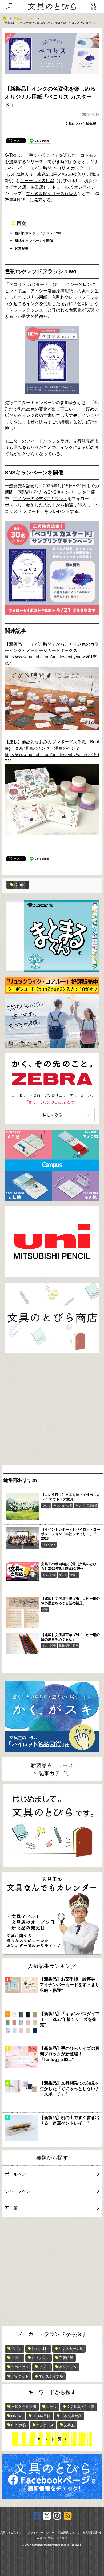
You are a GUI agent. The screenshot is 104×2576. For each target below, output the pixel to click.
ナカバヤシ (20, 2367)
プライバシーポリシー (41, 2533)
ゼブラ (44, 2367)
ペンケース (45, 2425)
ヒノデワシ (40, 2358)
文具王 (74, 1575)
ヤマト (79, 1506)
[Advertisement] (52, 1411)
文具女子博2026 (24, 2407)
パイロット (49, 1545)
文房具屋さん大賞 (81, 2407)
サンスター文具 (63, 1506)
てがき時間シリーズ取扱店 (52, 194)
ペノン (16, 2349)
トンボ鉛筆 (49, 1575)
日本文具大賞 (71, 2416)
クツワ (46, 1506)
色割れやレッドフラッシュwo (38, 233)
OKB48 (17, 2416)
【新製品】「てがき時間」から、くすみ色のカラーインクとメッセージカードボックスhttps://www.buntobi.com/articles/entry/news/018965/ (52, 654)
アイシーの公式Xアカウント (40, 499)
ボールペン (15, 2174)
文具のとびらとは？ (12, 2533)
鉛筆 (45, 1610)
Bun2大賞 (19, 2425)
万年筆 (11, 2208)
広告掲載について (69, 2533)
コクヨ (16, 2358)
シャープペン (18, 2191)
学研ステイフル (51, 2376)
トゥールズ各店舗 (37, 181)
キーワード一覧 (49, 2439)
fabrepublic (40, 2349)
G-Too (19, 885)
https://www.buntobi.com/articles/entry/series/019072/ (52, 758)
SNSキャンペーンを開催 (34, 241)
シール (51, 2407)
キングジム (68, 2367)
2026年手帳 (41, 2416)
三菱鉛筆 (92, 1506)
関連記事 (22, 248)
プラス (63, 1575)
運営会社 (62, 2538)
